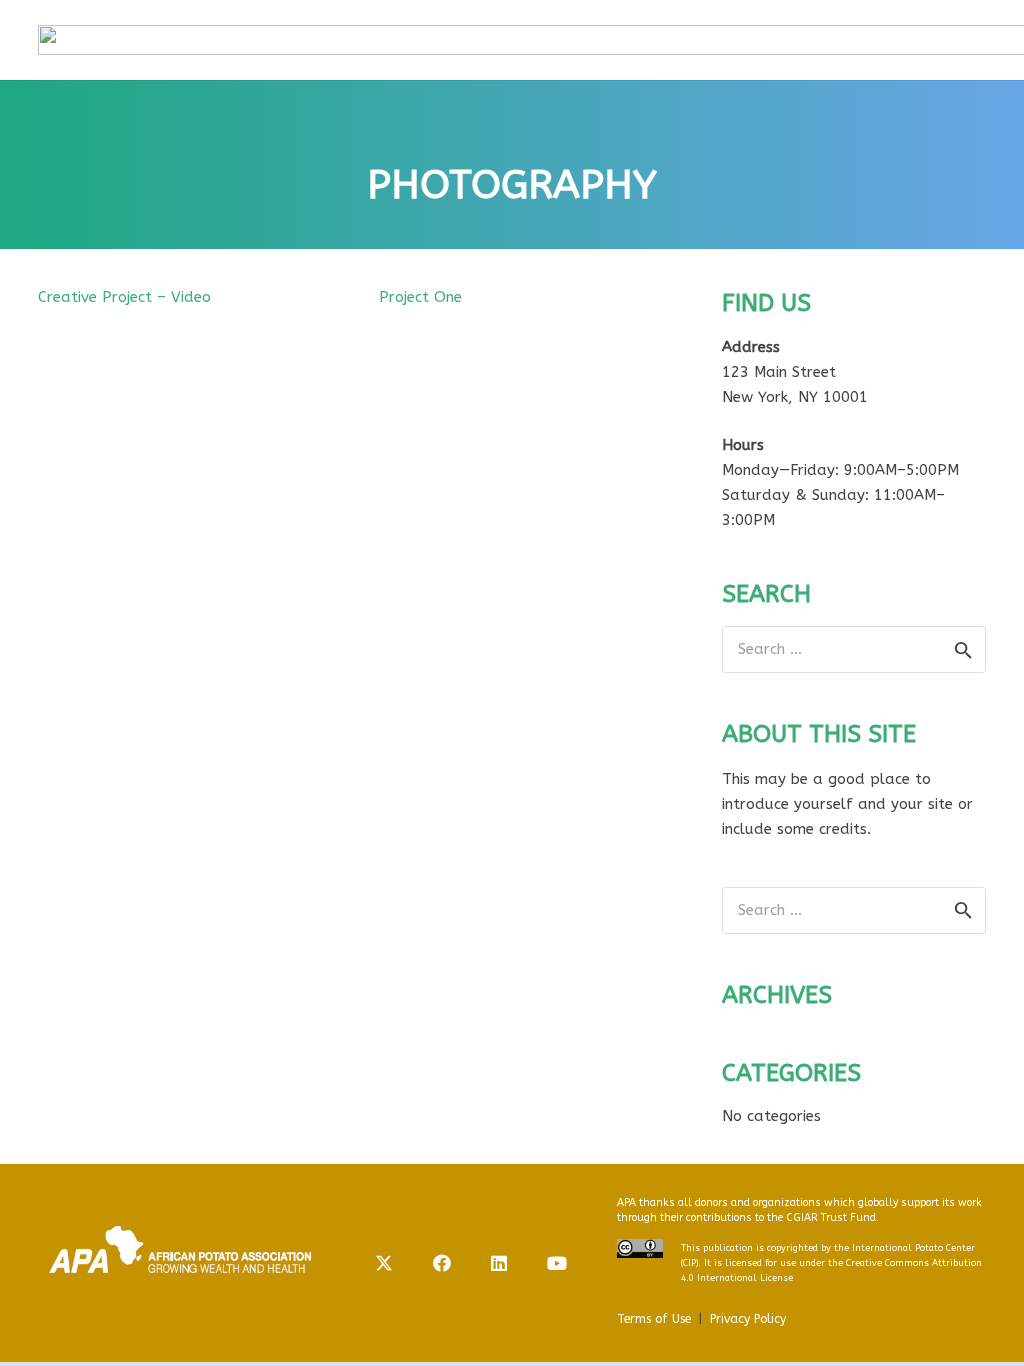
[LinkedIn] (499, 1263)
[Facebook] (442, 1263)
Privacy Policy (748, 1319)
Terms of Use (654, 1319)
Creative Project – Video (124, 297)
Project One (420, 297)
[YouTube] (557, 1263)
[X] (384, 1263)
